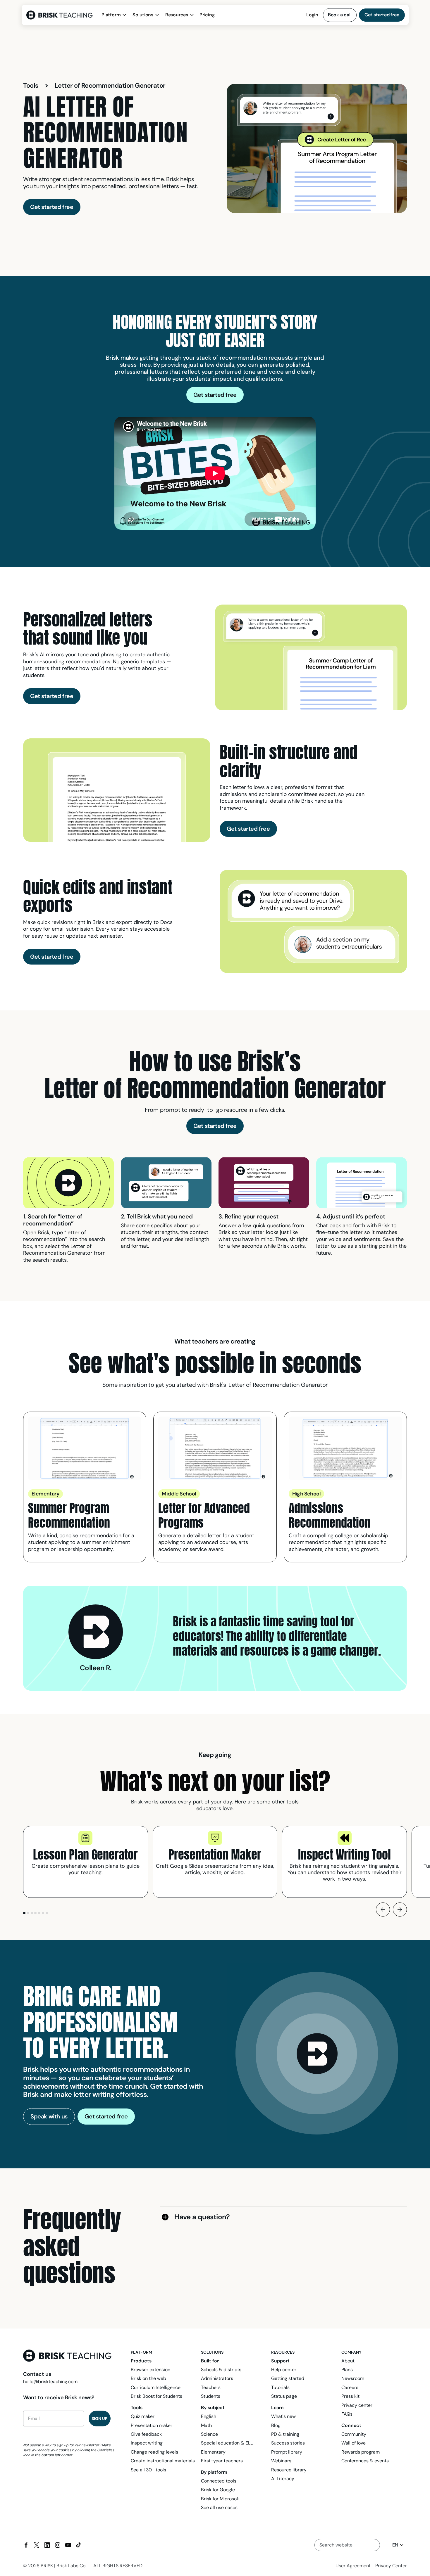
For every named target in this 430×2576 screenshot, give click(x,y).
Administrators (217, 2378)
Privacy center (357, 2405)
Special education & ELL (227, 2443)
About (348, 2361)
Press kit (350, 2396)
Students (211, 2396)
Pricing (207, 15)
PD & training (285, 2434)
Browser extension (150, 2370)
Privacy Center (391, 2566)
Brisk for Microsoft (220, 2499)
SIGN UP (100, 2419)
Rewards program (361, 2452)
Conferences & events (365, 2461)
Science (209, 2434)
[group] (86, 1862)
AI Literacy (283, 2479)
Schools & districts (221, 2370)
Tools (31, 86)
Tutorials (280, 2387)
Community (354, 2434)
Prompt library (287, 2452)
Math (206, 2425)
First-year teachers (222, 2461)
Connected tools (219, 2481)
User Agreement (353, 2566)
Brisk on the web (148, 2378)
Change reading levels (154, 2452)
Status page (284, 2396)
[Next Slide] (400, 1910)
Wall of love (354, 2443)
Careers (350, 2387)
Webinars (281, 2461)
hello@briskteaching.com (50, 2382)
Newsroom (353, 2378)
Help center (284, 2370)
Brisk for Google (218, 2490)
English (209, 2416)
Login (312, 15)
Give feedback (146, 2434)
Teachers (211, 2387)
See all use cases (219, 2507)
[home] (61, 15)
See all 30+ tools (148, 2470)
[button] (114, 15)
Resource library (289, 2470)
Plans (347, 2370)
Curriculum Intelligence (156, 2387)
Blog (276, 2425)
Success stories (288, 2443)
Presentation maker (152, 2425)
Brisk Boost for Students (156, 2396)
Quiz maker (143, 2416)
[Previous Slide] (383, 1910)
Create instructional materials (163, 2461)
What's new (283, 2416)
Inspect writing (147, 2443)
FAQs (347, 2414)
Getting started (288, 2378)
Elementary (213, 2452)
